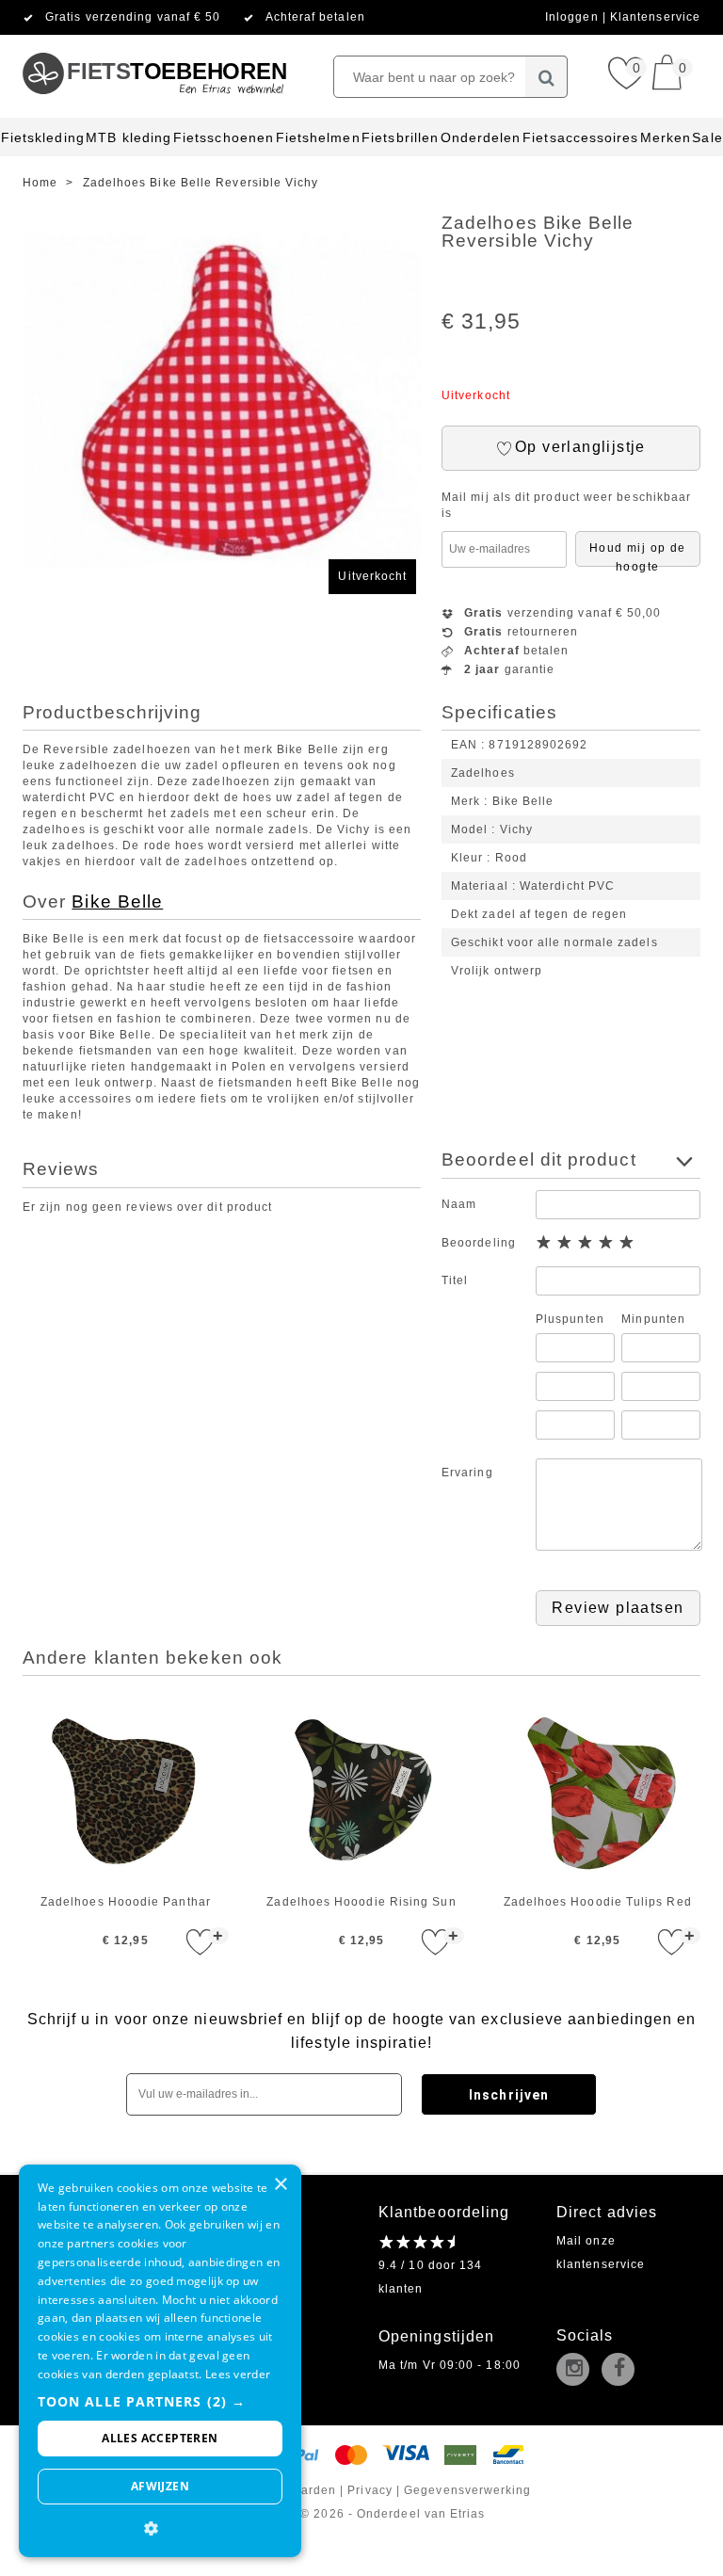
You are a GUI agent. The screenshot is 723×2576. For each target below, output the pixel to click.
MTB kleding (129, 137)
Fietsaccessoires (580, 137)
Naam (459, 1204)
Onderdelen (481, 137)
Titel (455, 1280)
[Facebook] (622, 2371)
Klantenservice (655, 17)
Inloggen (574, 17)
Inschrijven (509, 2095)
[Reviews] (417, 2242)
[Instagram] (577, 2371)
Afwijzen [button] (160, 2486)
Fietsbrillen (400, 137)
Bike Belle (117, 902)
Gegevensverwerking (467, 2490)
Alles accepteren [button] (160, 2438)
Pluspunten (570, 1319)
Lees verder (238, 2374)
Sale (707, 137)
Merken (666, 137)
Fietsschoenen (224, 137)
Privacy (370, 2490)
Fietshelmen (318, 137)
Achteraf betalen (315, 17)
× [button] (280, 2185)
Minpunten (653, 1319)
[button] (160, 2401)
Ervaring (467, 1473)
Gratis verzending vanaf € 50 (133, 17)
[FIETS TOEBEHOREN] (154, 42)
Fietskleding (43, 137)
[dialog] (160, 2361)
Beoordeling (479, 1243)
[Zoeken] (546, 77)
